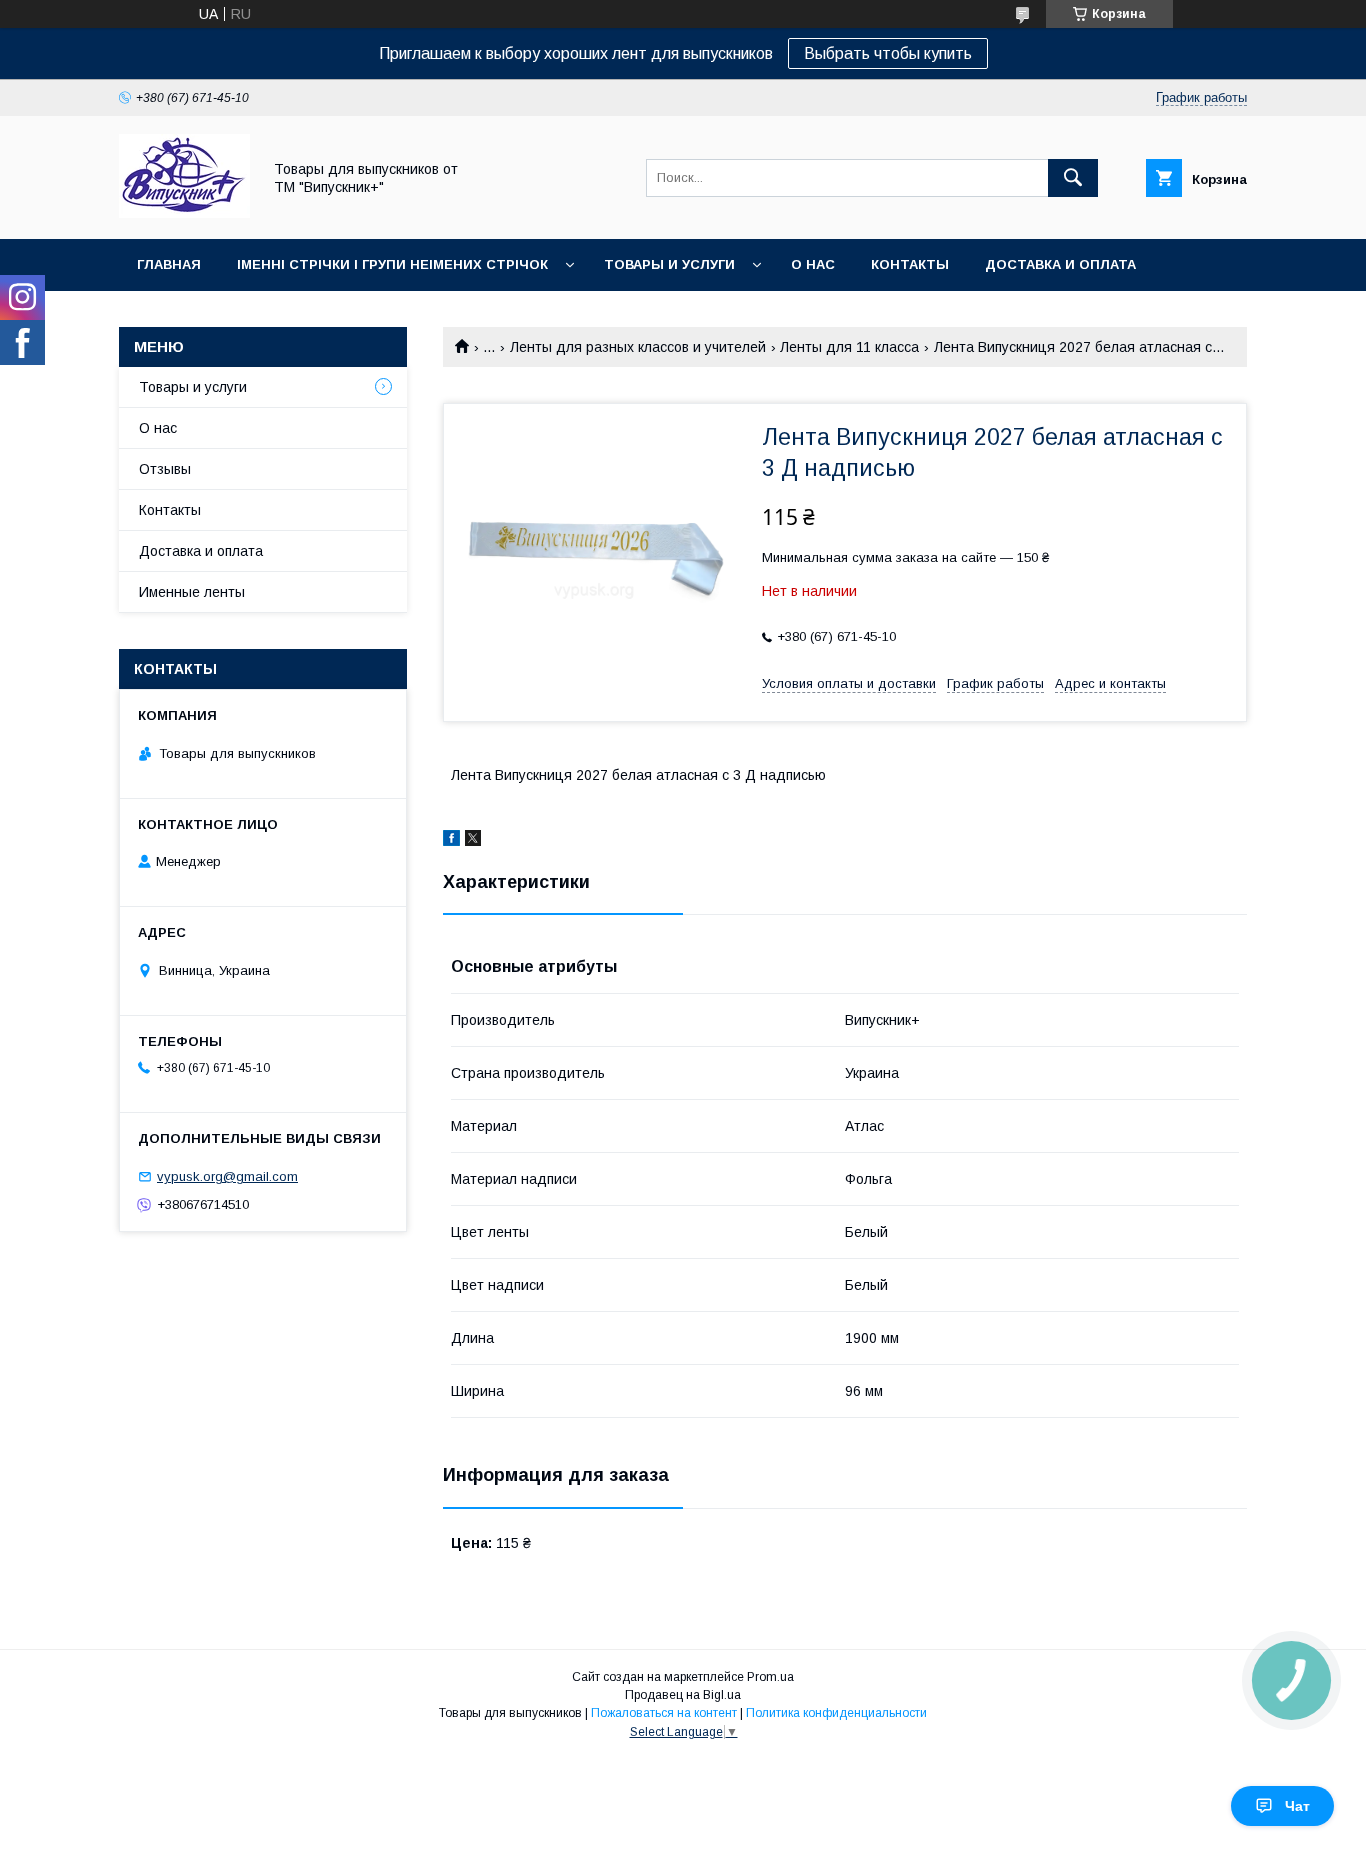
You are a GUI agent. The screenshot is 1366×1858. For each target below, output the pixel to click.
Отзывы (165, 469)
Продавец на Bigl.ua (683, 1695)
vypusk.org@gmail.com (227, 1176)
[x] (473, 841)
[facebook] (451, 841)
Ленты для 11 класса (849, 347)
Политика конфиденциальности (836, 1713)
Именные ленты (192, 592)
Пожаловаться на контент (664, 1713)
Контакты (910, 264)
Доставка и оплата (1060, 264)
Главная (169, 264)
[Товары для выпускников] (184, 213)
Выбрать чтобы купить (888, 53)
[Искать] (1073, 178)
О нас (813, 264)
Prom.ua (770, 1677)
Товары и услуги (669, 264)
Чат (1297, 1806)
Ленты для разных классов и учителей (638, 347)
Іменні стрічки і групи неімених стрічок (392, 264)
